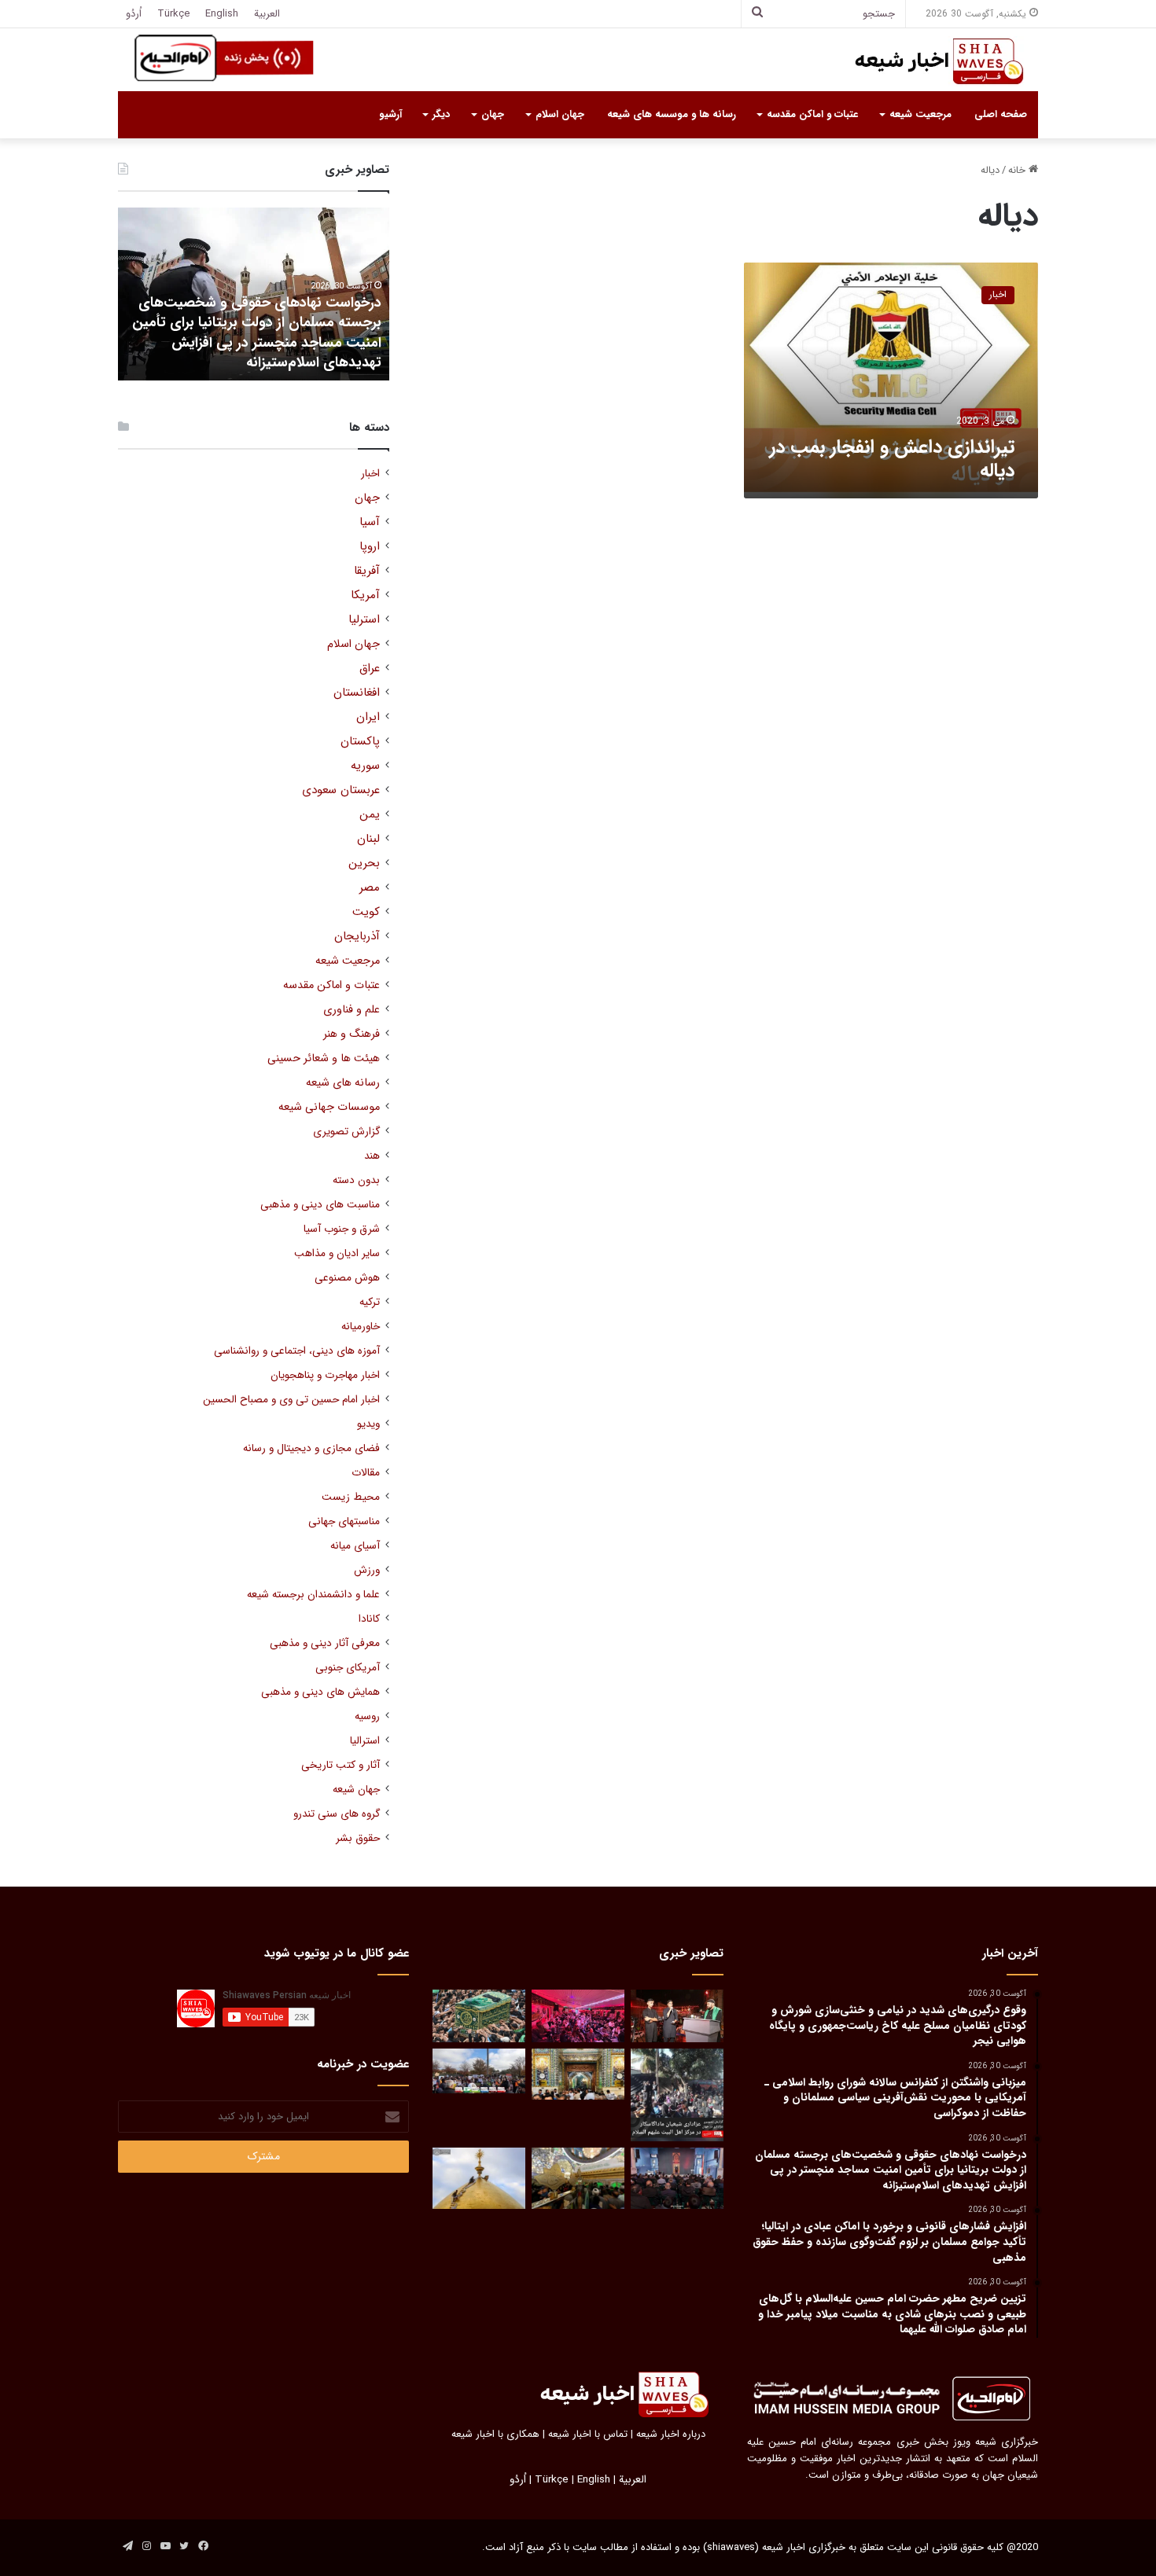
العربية (267, 14)
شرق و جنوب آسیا (342, 1229)
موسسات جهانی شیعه (329, 1107)
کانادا (369, 1619)
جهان (493, 114)
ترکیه (370, 1302)
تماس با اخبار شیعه (588, 2434)
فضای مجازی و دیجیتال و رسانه (311, 1448)
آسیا (370, 522)
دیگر (441, 114)
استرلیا (364, 620)
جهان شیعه (356, 1790)
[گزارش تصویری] (677, 2095)
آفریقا (367, 571)
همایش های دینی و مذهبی (320, 1692)
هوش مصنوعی (347, 1278)
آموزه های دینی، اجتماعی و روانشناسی (297, 1351)
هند (372, 1156)
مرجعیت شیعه (920, 114)
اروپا (370, 547)
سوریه (365, 766)
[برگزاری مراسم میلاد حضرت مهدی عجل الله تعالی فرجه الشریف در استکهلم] (578, 2016)
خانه (1018, 170)
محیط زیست (351, 1497)
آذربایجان (357, 937)
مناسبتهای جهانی (344, 1521)
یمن (370, 815)
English (222, 14)
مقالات (366, 1473)
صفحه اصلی (1001, 114)
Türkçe (173, 14)
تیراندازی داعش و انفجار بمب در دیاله (892, 459)
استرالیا (365, 1741)
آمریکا (365, 595)
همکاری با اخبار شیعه (495, 2434)
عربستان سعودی (341, 790)
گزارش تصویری (346, 1132)
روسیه (367, 1716)
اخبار (370, 474)
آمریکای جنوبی (348, 1668)
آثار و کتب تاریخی (341, 1765)
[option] (254, 294)
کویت (366, 912)
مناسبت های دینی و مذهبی (320, 1205)
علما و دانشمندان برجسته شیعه (313, 1595)
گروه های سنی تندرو (337, 1814)
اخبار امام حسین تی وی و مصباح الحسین (291, 1400)
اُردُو (134, 14)
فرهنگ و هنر (352, 1034)
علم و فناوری (352, 1010)
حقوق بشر (358, 1838)
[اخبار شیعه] (924, 61)
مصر (370, 888)
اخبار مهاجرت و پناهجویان (325, 1375)
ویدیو (368, 1424)
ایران (368, 717)
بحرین (364, 864)
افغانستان (357, 693)
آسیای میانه (355, 1546)
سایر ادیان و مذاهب (337, 1253)
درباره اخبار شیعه (671, 2434)
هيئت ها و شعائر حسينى (324, 1058)
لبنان (368, 839)
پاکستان (360, 742)
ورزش (367, 1570)
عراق (370, 669)
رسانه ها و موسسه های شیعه (672, 114)
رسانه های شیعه (343, 1083)
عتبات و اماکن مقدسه (812, 114)
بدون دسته (356, 1180)
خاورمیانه (361, 1327)
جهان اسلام (560, 114)
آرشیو (390, 114)
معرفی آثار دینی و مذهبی (325, 1643)
